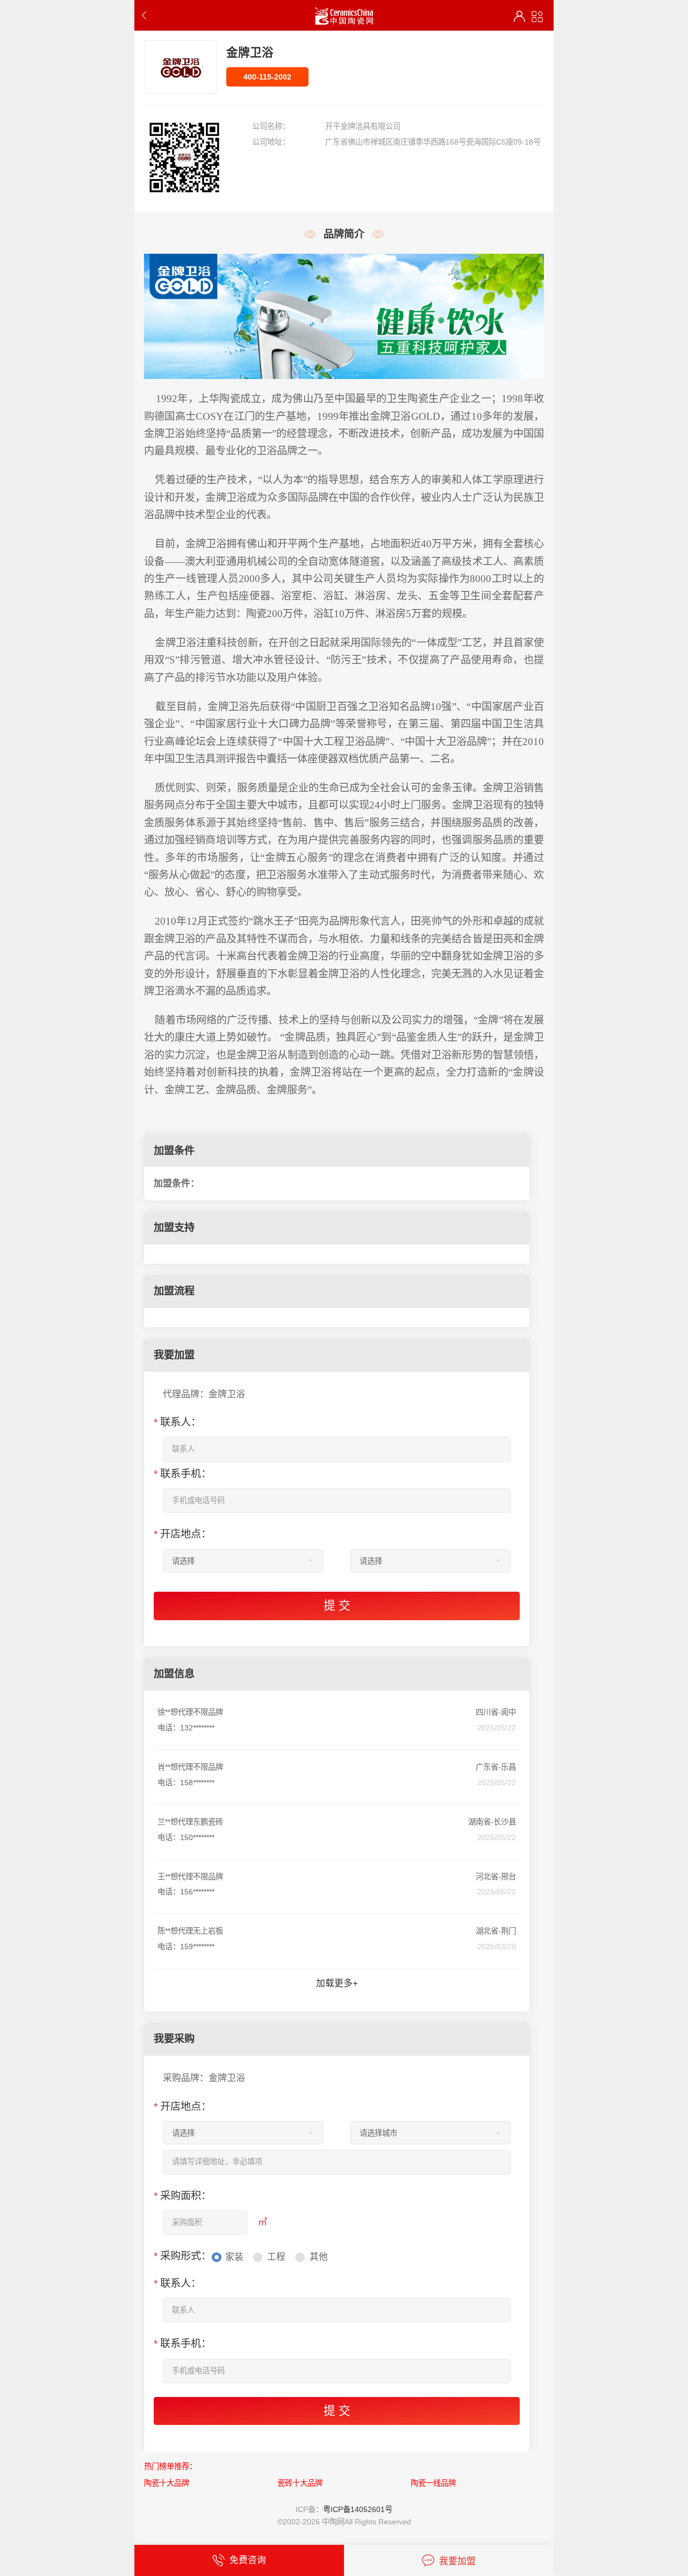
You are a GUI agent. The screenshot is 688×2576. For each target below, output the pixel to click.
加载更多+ (337, 1983)
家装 (234, 2257)
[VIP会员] (519, 16)
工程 (276, 2257)
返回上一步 (146, 15)
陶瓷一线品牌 (433, 2483)
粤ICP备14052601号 (358, 2509)
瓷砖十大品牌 (300, 2483)
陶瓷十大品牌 (167, 2483)
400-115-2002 (267, 77)
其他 (319, 2257)
